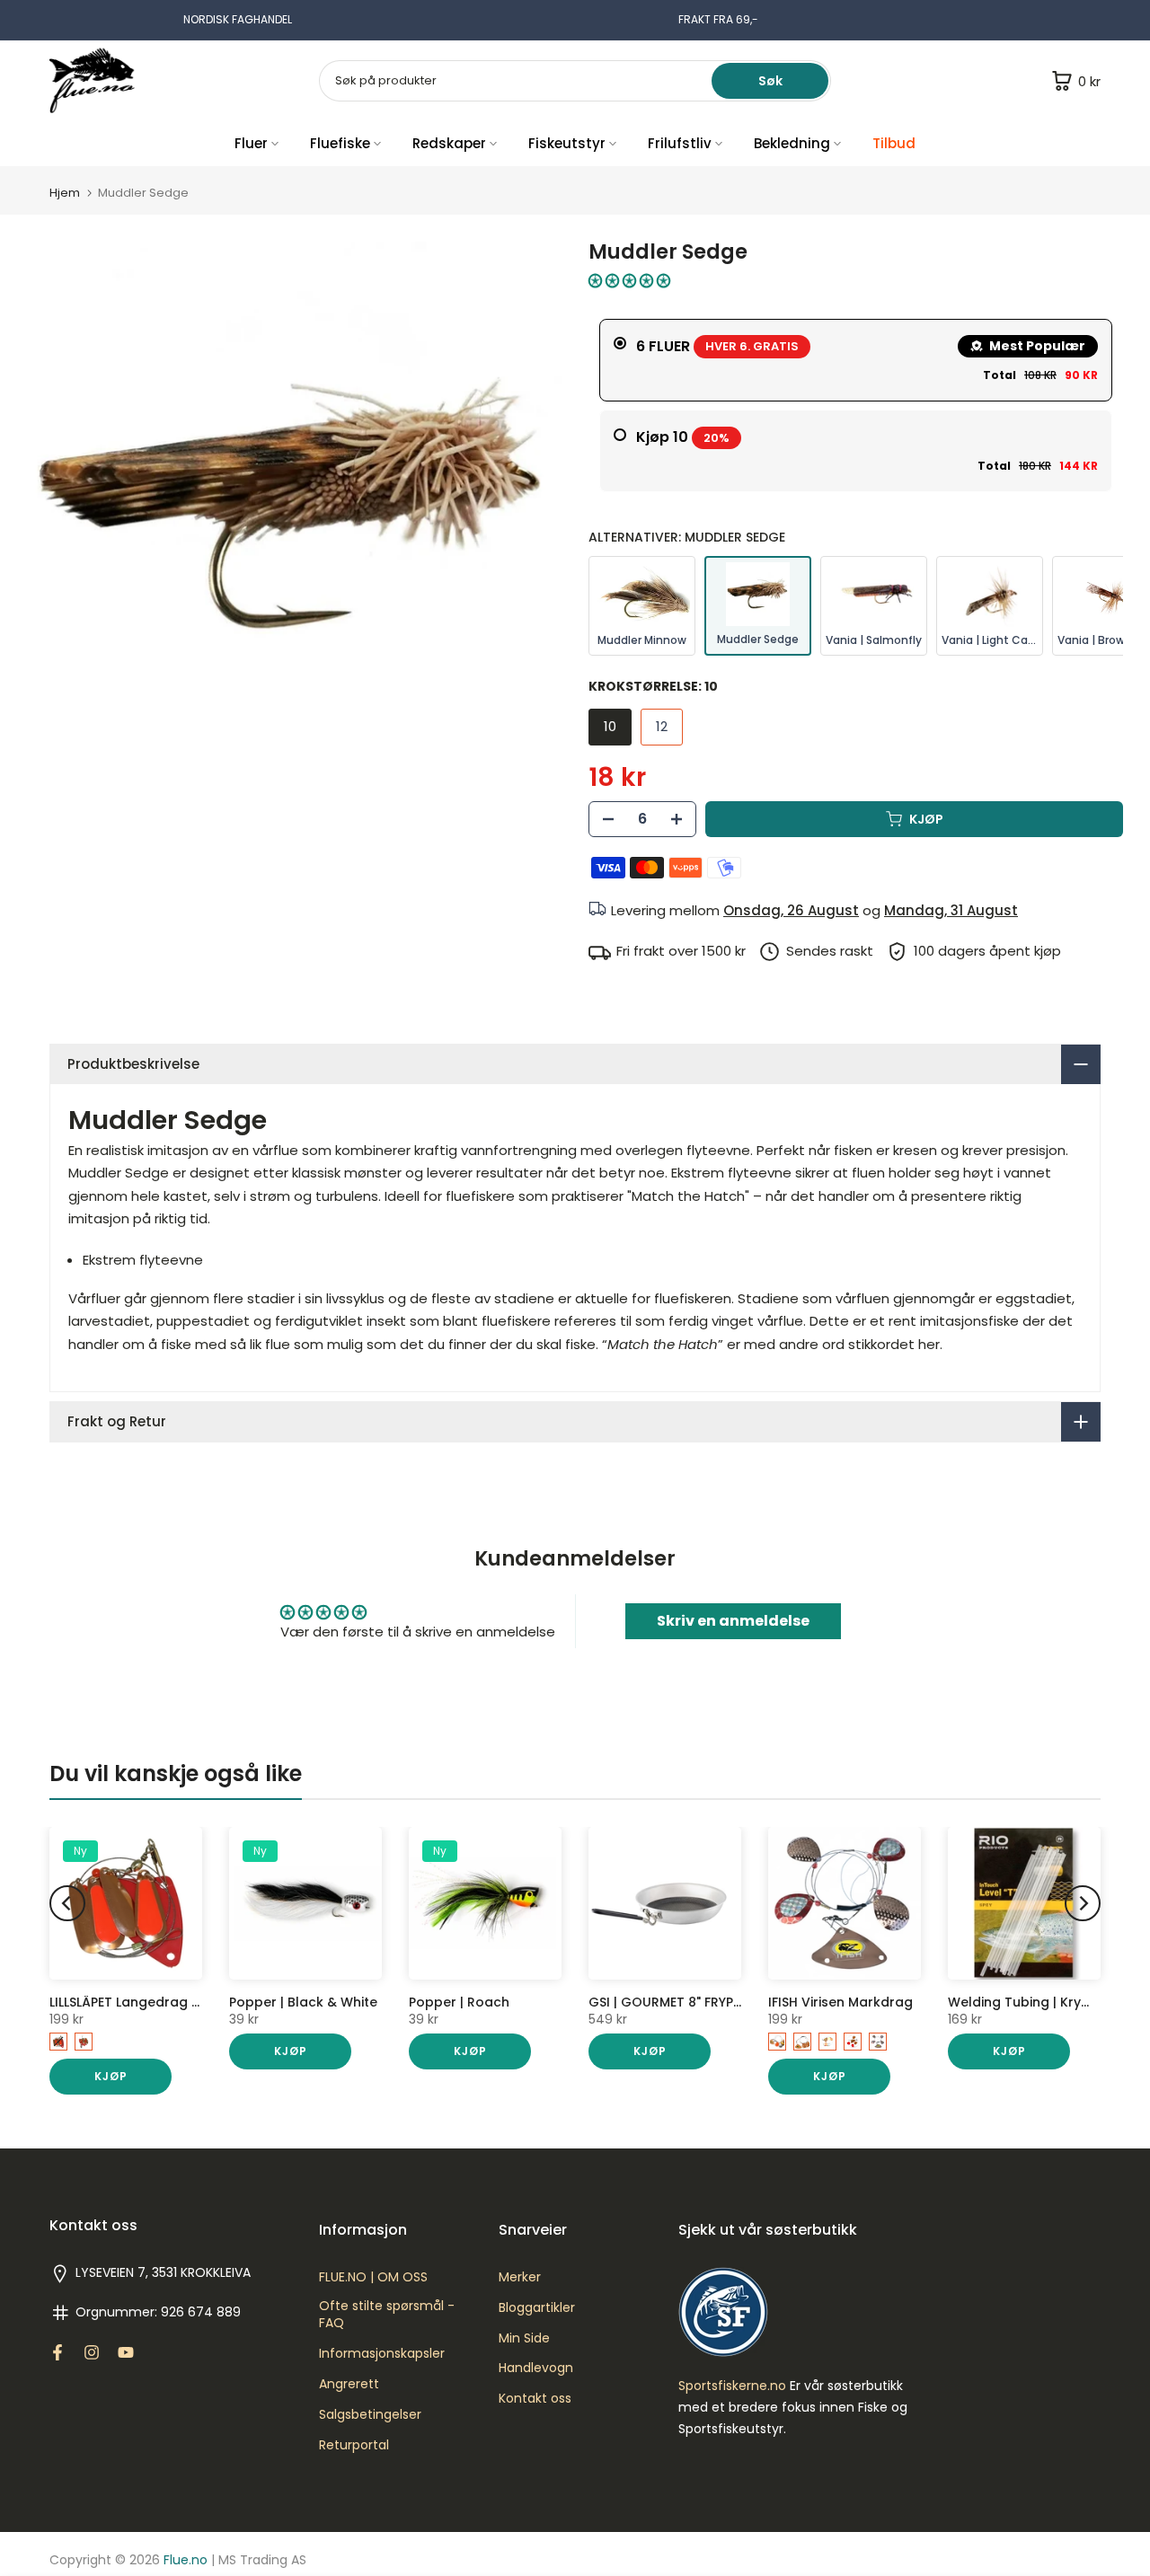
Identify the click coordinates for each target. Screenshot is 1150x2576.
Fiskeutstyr (567, 143)
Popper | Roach (459, 2002)
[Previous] (67, 1903)
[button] (629, 281)
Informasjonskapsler (382, 2354)
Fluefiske (340, 143)
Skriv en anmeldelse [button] (733, 1621)
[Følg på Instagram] (92, 2352)
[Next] (1083, 1903)
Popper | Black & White (303, 2002)
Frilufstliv (680, 143)
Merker (520, 2277)
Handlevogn (536, 2368)
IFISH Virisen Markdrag (840, 2002)
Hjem (65, 193)
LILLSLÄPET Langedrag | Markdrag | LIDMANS (189, 2002)
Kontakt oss (535, 2399)
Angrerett (349, 2384)
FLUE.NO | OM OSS (373, 2277)
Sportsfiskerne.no (732, 2386)
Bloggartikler (537, 2308)
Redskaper (449, 143)
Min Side (524, 2338)
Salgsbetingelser (370, 2415)
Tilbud (894, 143)
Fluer (251, 143)
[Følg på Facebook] (57, 2352)
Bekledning (792, 143)
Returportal (354, 2445)
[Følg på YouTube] (126, 2352)
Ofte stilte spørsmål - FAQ (387, 2315)
